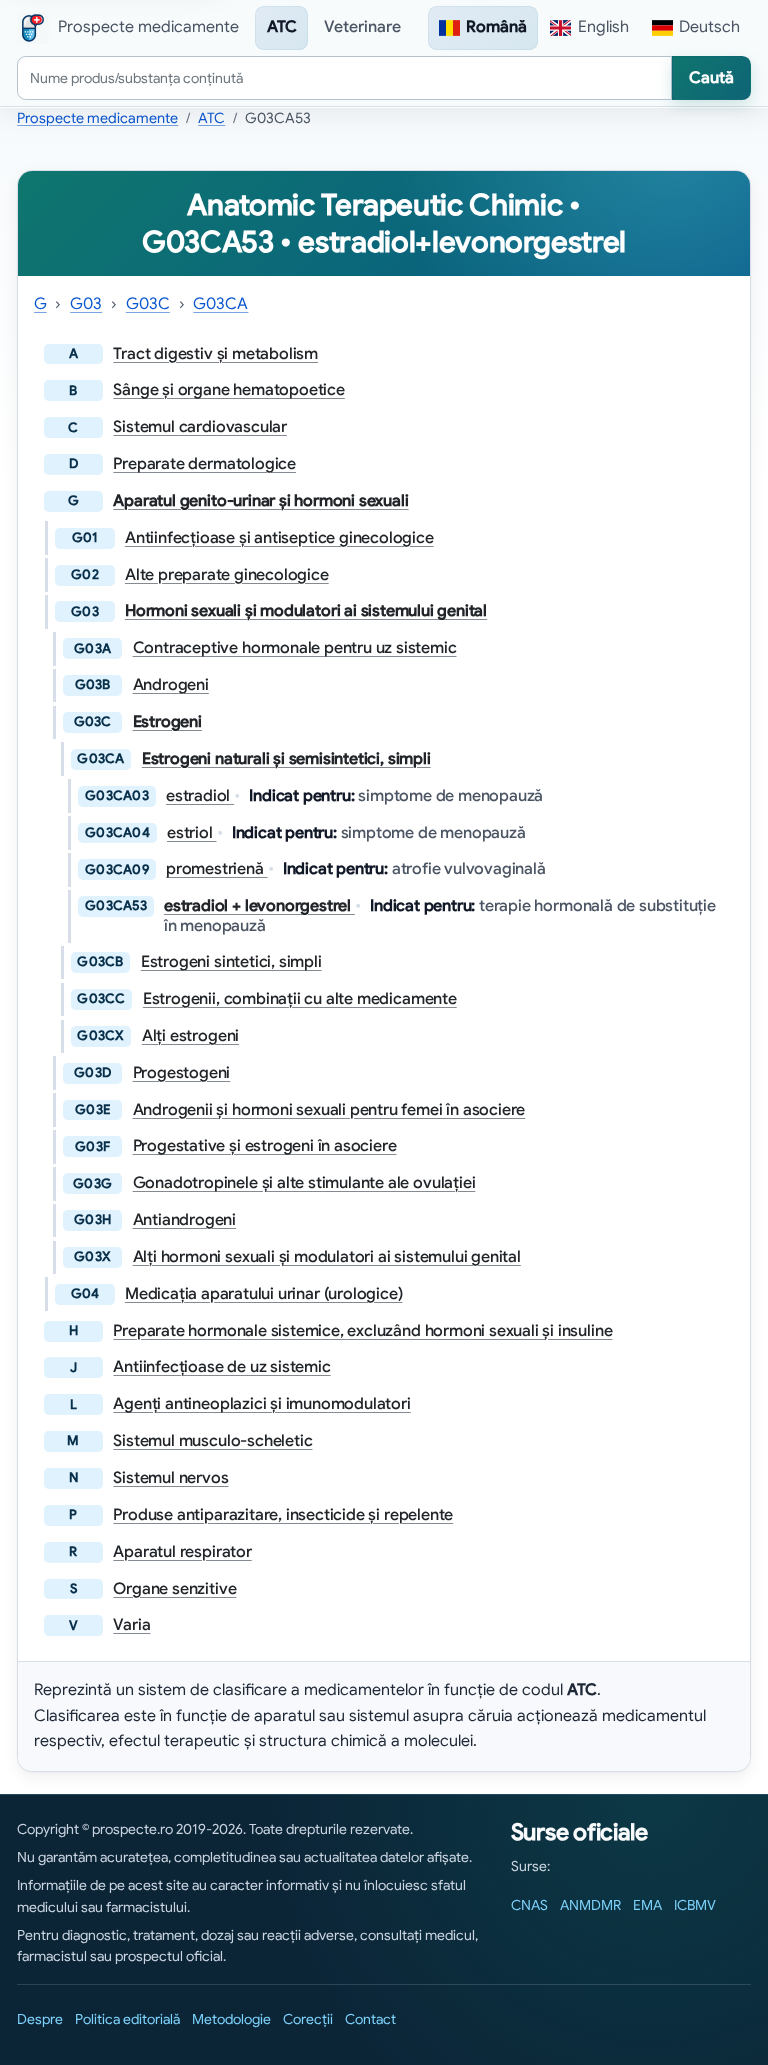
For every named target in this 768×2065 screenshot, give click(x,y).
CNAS (529, 1905)
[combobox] (344, 78)
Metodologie (231, 2019)
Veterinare (362, 27)
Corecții (308, 2019)
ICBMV (695, 1905)
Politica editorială (127, 2019)
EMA (647, 1905)
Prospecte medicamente (97, 118)
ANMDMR (590, 1905)
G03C (148, 304)
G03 (86, 304)
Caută (711, 78)
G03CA (220, 304)
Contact (370, 2019)
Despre (40, 2019)
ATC (282, 27)
